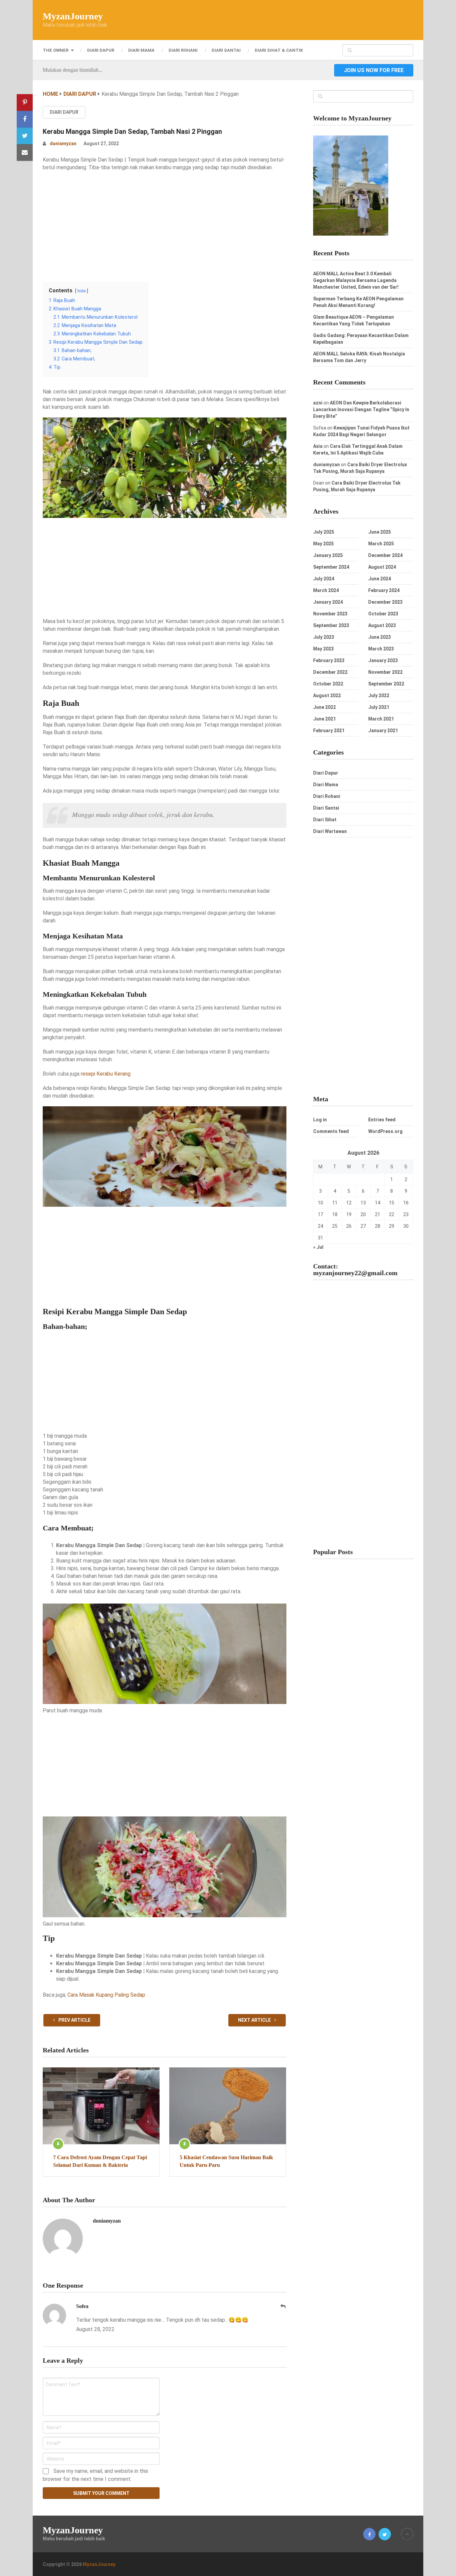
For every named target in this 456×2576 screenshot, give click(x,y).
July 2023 (324, 637)
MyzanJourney (73, 16)
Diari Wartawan (330, 831)
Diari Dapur (101, 50)
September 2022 (386, 684)
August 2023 (382, 625)
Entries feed (382, 1120)
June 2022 (324, 707)
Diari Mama (141, 50)
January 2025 (328, 555)
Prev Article (74, 2020)
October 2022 (328, 684)
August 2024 (382, 567)
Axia (318, 446)
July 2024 (324, 579)
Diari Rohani (183, 50)
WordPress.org (385, 1131)
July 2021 (379, 707)
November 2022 (385, 672)
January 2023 (383, 660)
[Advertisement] (165, 225)
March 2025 (381, 544)
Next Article (255, 2020)
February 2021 (329, 731)
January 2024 (328, 602)
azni (318, 403)
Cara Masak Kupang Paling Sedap (106, 1995)
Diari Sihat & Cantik (279, 50)
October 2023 (383, 614)
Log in (320, 1120)
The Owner (56, 50)
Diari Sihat (325, 820)
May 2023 (323, 649)
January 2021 (383, 731)
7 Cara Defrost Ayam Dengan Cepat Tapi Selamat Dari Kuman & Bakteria (100, 2161)
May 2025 (323, 544)
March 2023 (381, 649)
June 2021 (324, 719)
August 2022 (327, 695)
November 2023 (330, 614)
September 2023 (331, 625)
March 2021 (381, 719)
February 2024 (384, 590)
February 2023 (329, 660)
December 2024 (385, 555)
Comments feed (331, 1131)
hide (82, 291)
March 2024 (326, 590)
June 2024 (380, 579)
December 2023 (385, 602)
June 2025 (380, 532)
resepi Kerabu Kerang (106, 1074)
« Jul (318, 1247)
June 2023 (380, 637)
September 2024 (331, 567)
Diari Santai (226, 50)
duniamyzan (63, 144)
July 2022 (379, 695)
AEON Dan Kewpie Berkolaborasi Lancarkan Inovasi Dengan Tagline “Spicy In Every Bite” (361, 409)
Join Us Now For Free (374, 70)
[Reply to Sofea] (283, 2307)
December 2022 (330, 672)
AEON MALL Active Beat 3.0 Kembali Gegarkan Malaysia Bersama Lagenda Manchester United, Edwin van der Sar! (356, 280)
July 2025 (324, 532)
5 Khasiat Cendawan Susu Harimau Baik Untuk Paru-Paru (226, 2161)
